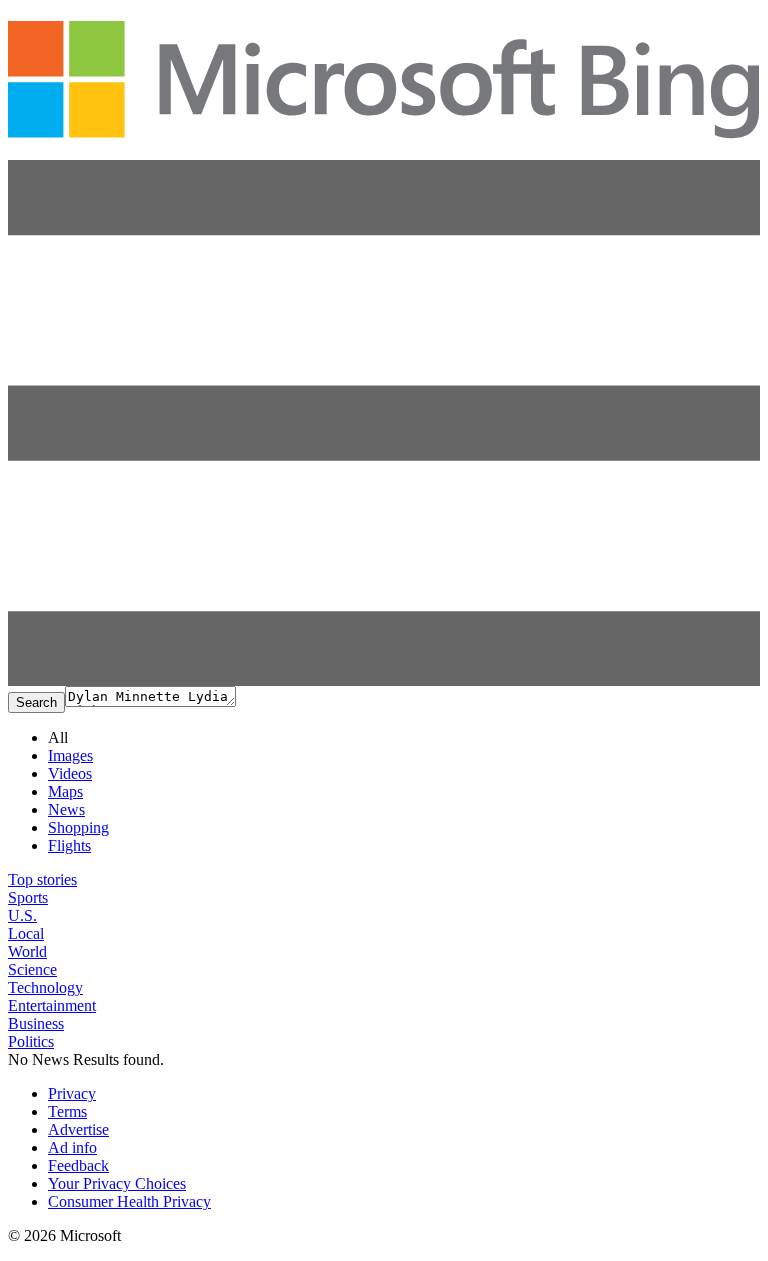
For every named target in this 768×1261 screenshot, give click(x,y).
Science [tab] (32, 969)
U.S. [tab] (22, 915)
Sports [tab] (28, 897)
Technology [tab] (45, 987)
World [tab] (27, 951)
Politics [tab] (31, 1041)
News (66, 809)
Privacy (72, 1093)
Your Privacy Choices (117, 1183)
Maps (65, 791)
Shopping (78, 827)
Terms (67, 1111)
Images (70, 755)
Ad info (72, 1147)
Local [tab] (26, 933)
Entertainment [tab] (52, 1005)
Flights (69, 845)
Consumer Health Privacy (129, 1201)
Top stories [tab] (42, 879)
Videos (70, 773)
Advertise (78, 1129)
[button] (384, 680)
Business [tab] (36, 1023)
